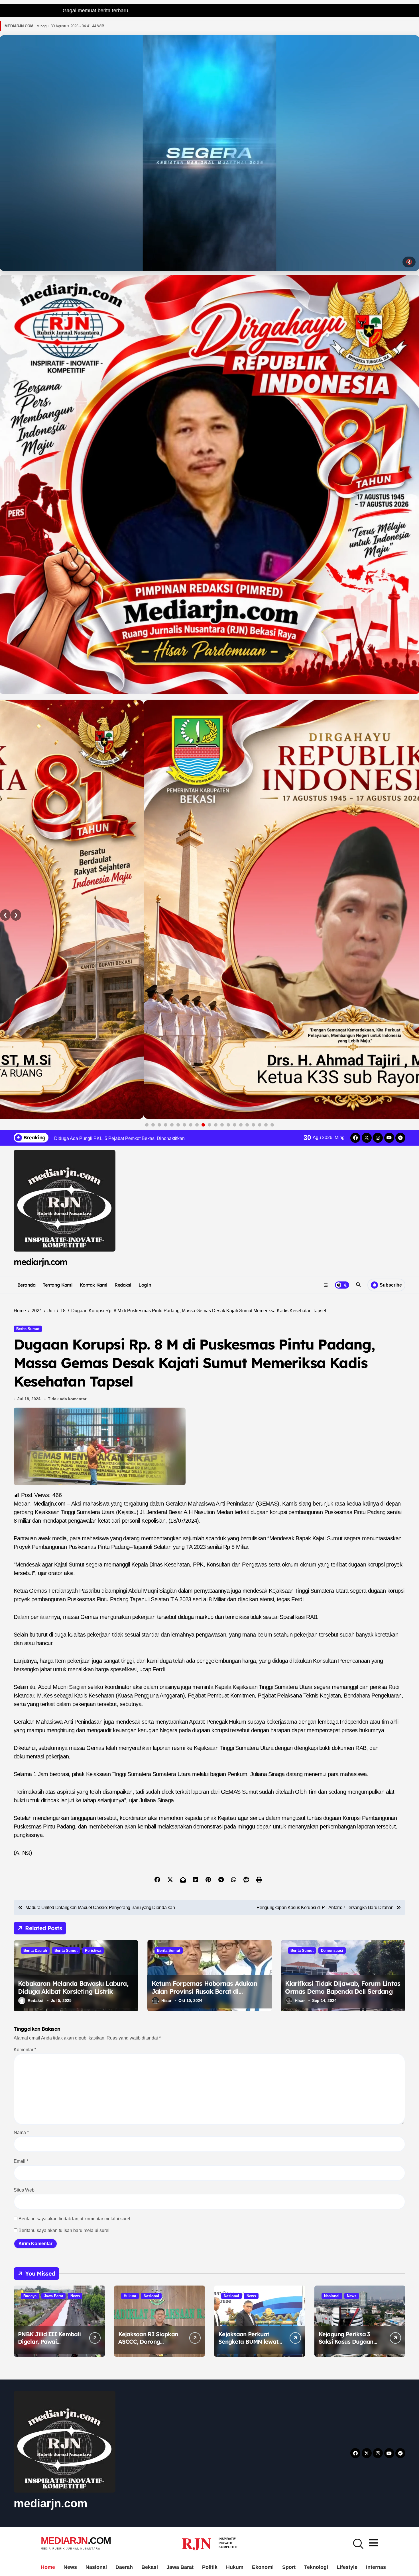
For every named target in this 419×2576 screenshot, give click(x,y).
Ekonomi (263, 2567)
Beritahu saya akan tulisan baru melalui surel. (65, 2230)
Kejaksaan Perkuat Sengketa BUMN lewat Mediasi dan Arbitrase (248, 2341)
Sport (289, 2567)
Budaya (30, 2296)
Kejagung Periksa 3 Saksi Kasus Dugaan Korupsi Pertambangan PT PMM (350, 2345)
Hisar (166, 2000)
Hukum (130, 2296)
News (75, 2296)
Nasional (151, 2296)
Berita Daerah (35, 1951)
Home (48, 2567)
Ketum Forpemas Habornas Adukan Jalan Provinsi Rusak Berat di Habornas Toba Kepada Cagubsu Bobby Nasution (205, 1996)
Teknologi (316, 2567)
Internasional (382, 2567)
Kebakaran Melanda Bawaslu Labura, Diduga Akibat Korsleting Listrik (73, 1988)
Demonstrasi (332, 1951)
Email (21, 2161)
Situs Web (24, 2190)
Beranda (27, 1285)
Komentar (25, 2050)
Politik (210, 2567)
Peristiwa (93, 1951)
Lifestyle (347, 2567)
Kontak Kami (94, 1285)
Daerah (124, 2567)
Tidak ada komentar (67, 1399)
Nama (21, 2132)
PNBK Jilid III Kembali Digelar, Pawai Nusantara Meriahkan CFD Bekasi (49, 2345)
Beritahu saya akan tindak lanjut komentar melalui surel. (75, 2219)
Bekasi (150, 2567)
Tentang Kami (58, 1285)
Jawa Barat (53, 2296)
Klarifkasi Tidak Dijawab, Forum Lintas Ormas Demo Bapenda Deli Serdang (343, 1988)
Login (145, 1285)
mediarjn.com (40, 1262)
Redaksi (123, 1285)
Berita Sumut (28, 1329)
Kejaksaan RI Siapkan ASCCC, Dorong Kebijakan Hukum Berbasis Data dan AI (148, 2345)
